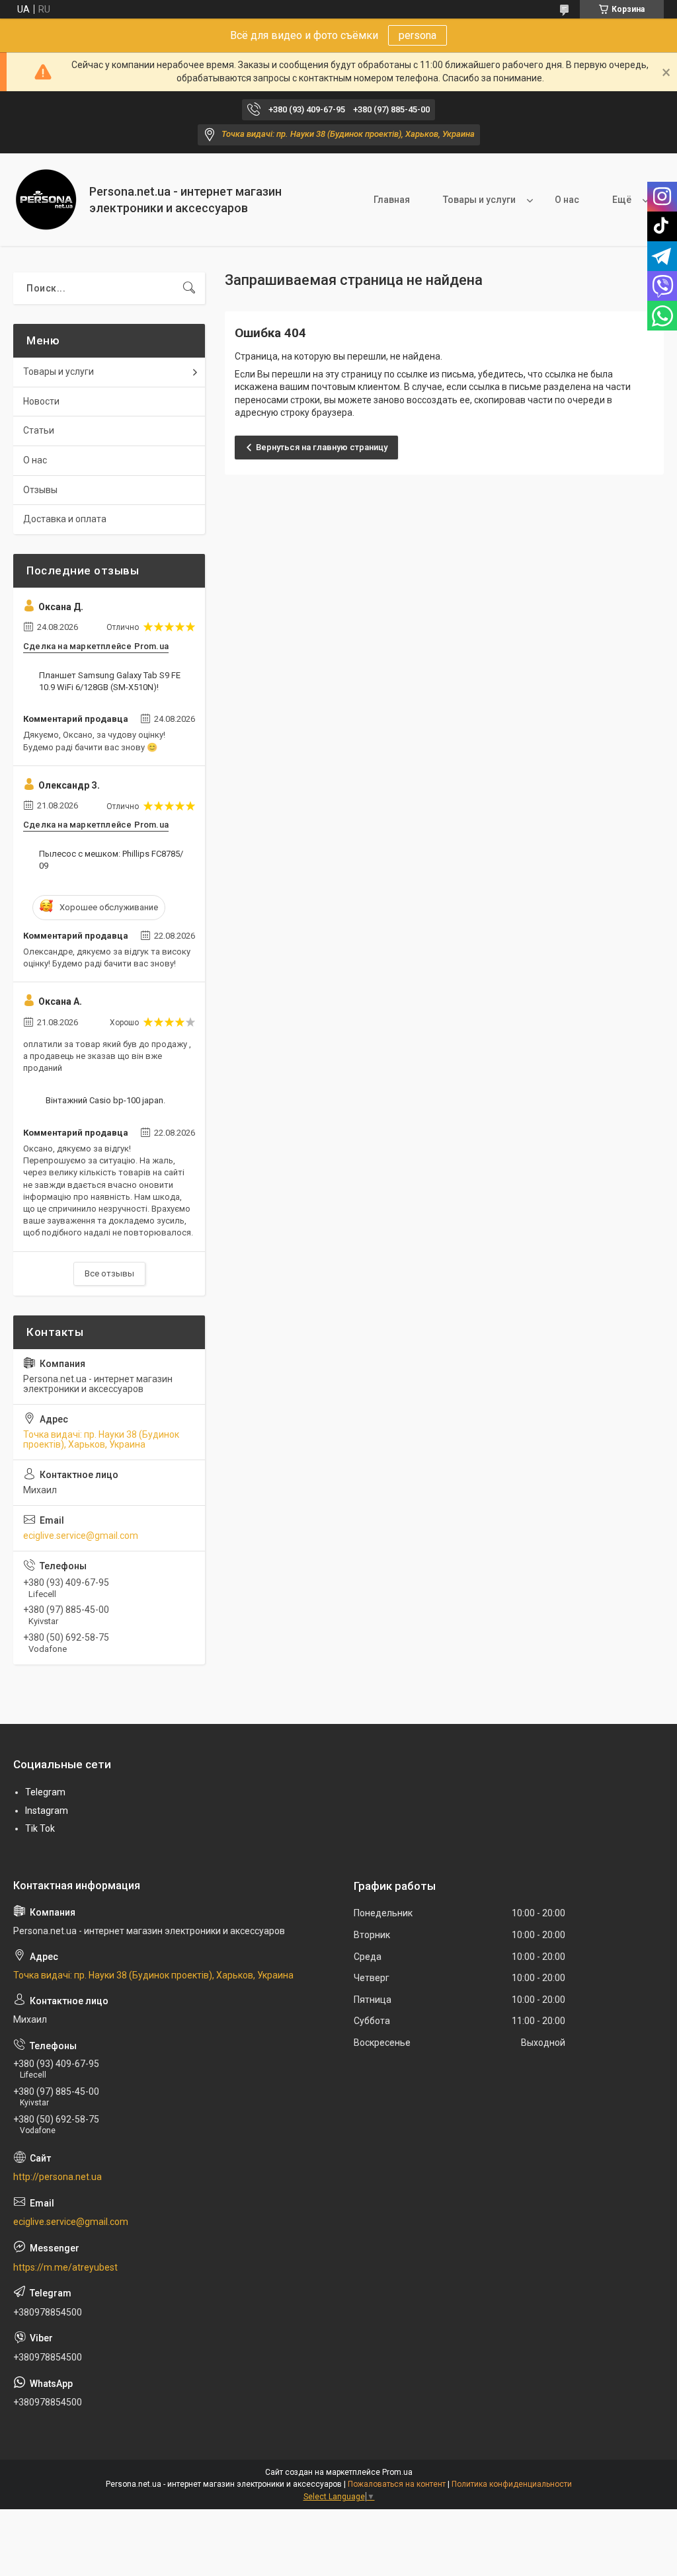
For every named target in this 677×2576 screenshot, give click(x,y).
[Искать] (189, 288)
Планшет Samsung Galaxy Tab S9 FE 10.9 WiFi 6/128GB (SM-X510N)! (110, 681)
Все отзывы (109, 1273)
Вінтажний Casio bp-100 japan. (105, 1100)
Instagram (47, 1811)
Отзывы (40, 490)
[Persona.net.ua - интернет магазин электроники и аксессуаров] (46, 200)
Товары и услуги (479, 200)
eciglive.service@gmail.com (81, 1536)
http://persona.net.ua (58, 2177)
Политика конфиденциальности (512, 2484)
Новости (41, 401)
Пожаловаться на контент (397, 2484)
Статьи (39, 430)
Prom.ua (397, 2472)
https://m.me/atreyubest (65, 2267)
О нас (567, 200)
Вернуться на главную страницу (322, 447)
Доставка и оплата (65, 519)
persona (418, 35)
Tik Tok (40, 1828)
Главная (392, 200)
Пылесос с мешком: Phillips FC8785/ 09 (111, 860)
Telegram (45, 1792)
